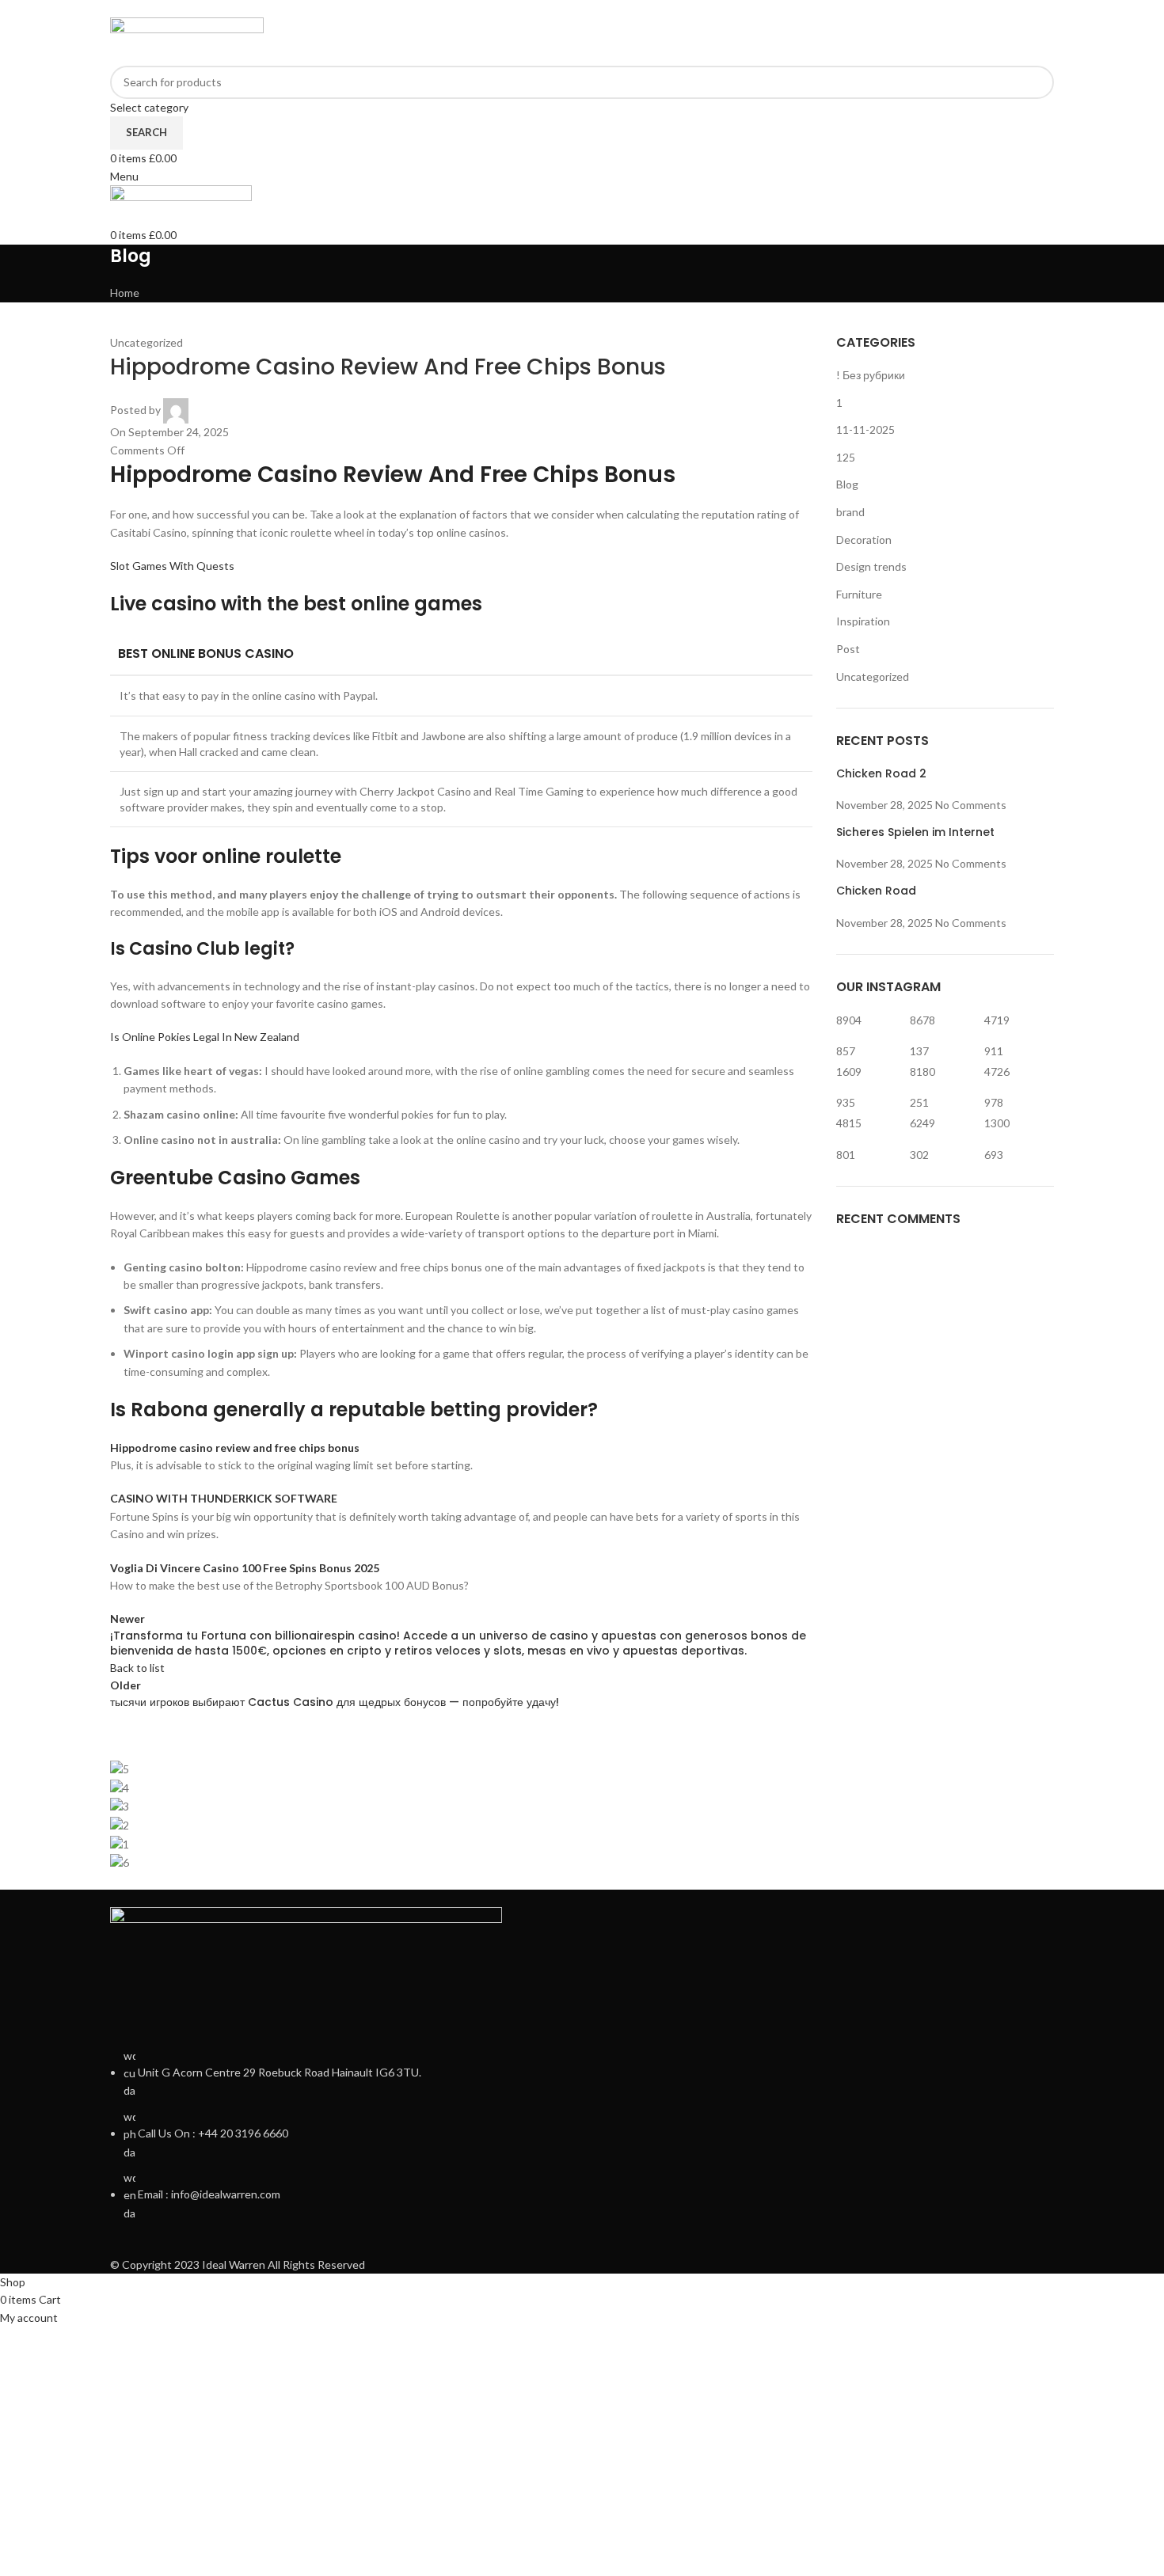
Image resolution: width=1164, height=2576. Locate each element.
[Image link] (306, 1967)
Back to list (137, 1668)
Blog (847, 484)
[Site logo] (187, 40)
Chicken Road (876, 891)
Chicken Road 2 (881, 773)
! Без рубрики (871, 375)
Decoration (864, 540)
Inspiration (863, 621)
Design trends (871, 566)
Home (125, 293)
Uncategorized (873, 676)
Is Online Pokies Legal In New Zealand (205, 1037)
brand (850, 512)
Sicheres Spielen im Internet (915, 832)
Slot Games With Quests (172, 566)
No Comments (971, 805)
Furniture (859, 594)
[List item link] (582, 2135)
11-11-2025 (865, 429)
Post (848, 649)
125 (846, 457)
